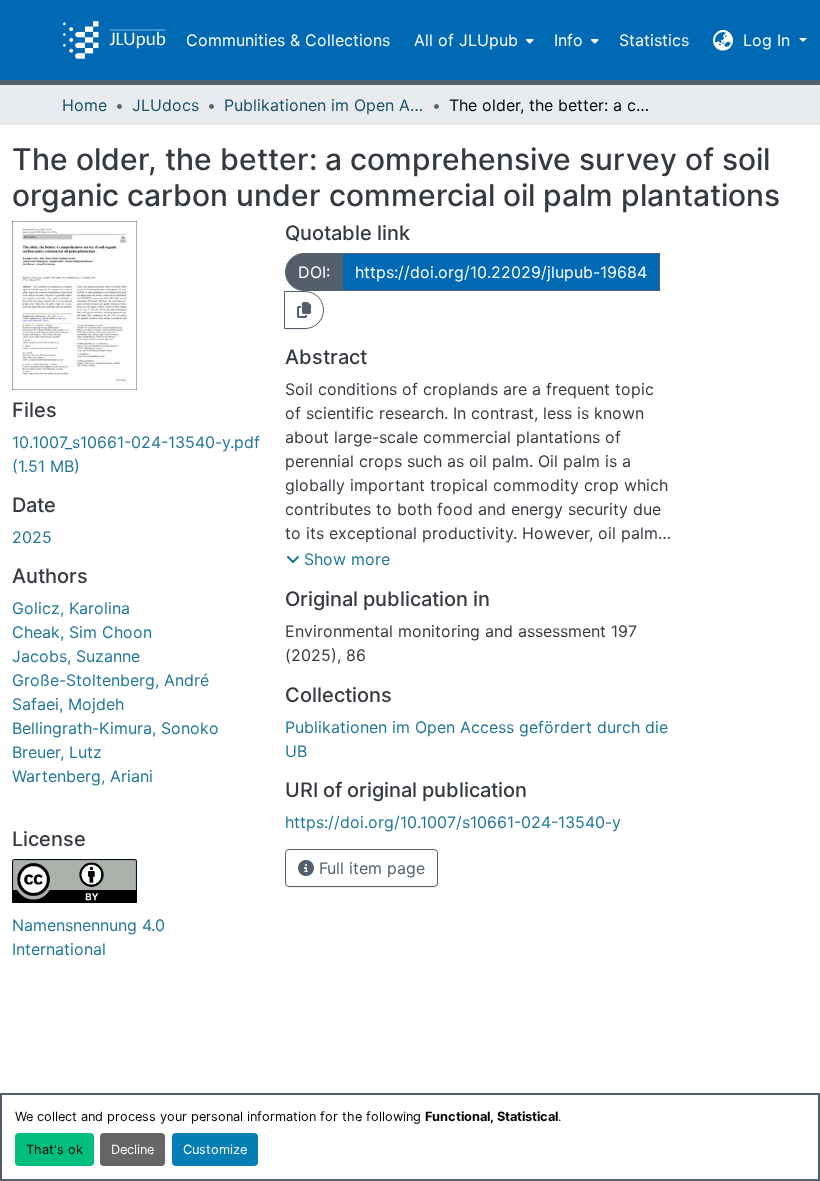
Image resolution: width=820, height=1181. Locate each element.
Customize (215, 1149)
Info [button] (568, 40)
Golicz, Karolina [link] (71, 608)
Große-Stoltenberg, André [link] (110, 680)
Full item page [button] (369, 868)
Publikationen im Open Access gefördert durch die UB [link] (324, 105)
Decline (132, 1149)
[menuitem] (472, 40)
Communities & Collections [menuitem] (288, 40)
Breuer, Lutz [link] (57, 752)
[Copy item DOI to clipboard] (304, 310)
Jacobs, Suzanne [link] (76, 656)
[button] (114, 40)
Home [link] (84, 105)
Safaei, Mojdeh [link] (68, 704)
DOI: (314, 272)
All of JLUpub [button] (466, 40)
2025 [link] (32, 537)
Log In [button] (769, 40)
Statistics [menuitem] (654, 40)
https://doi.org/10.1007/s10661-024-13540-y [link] (453, 822)
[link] (136, 454)
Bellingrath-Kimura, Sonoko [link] (115, 728)
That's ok (54, 1149)
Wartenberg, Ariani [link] (82, 776)
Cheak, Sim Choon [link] (82, 632)
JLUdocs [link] (165, 105)
